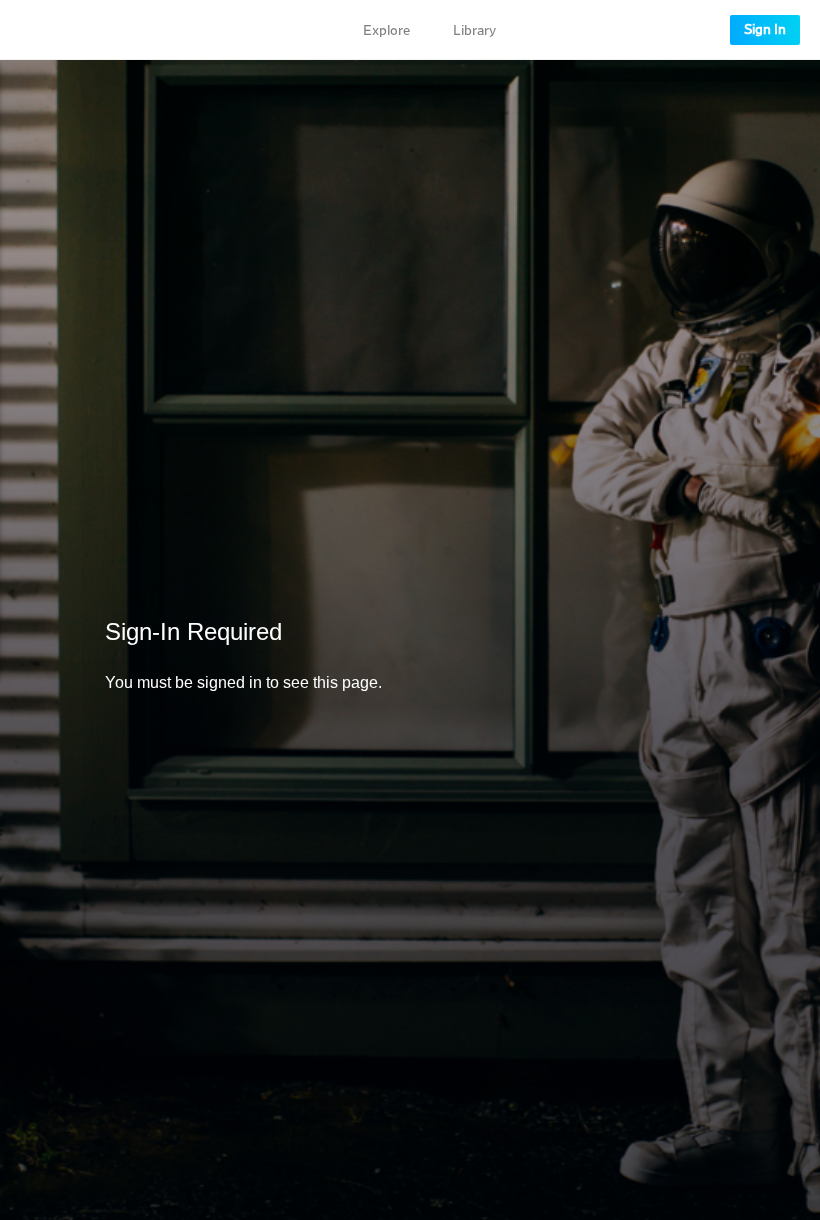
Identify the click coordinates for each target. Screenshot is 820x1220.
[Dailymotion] (74, 30)
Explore (386, 31)
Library (474, 31)
